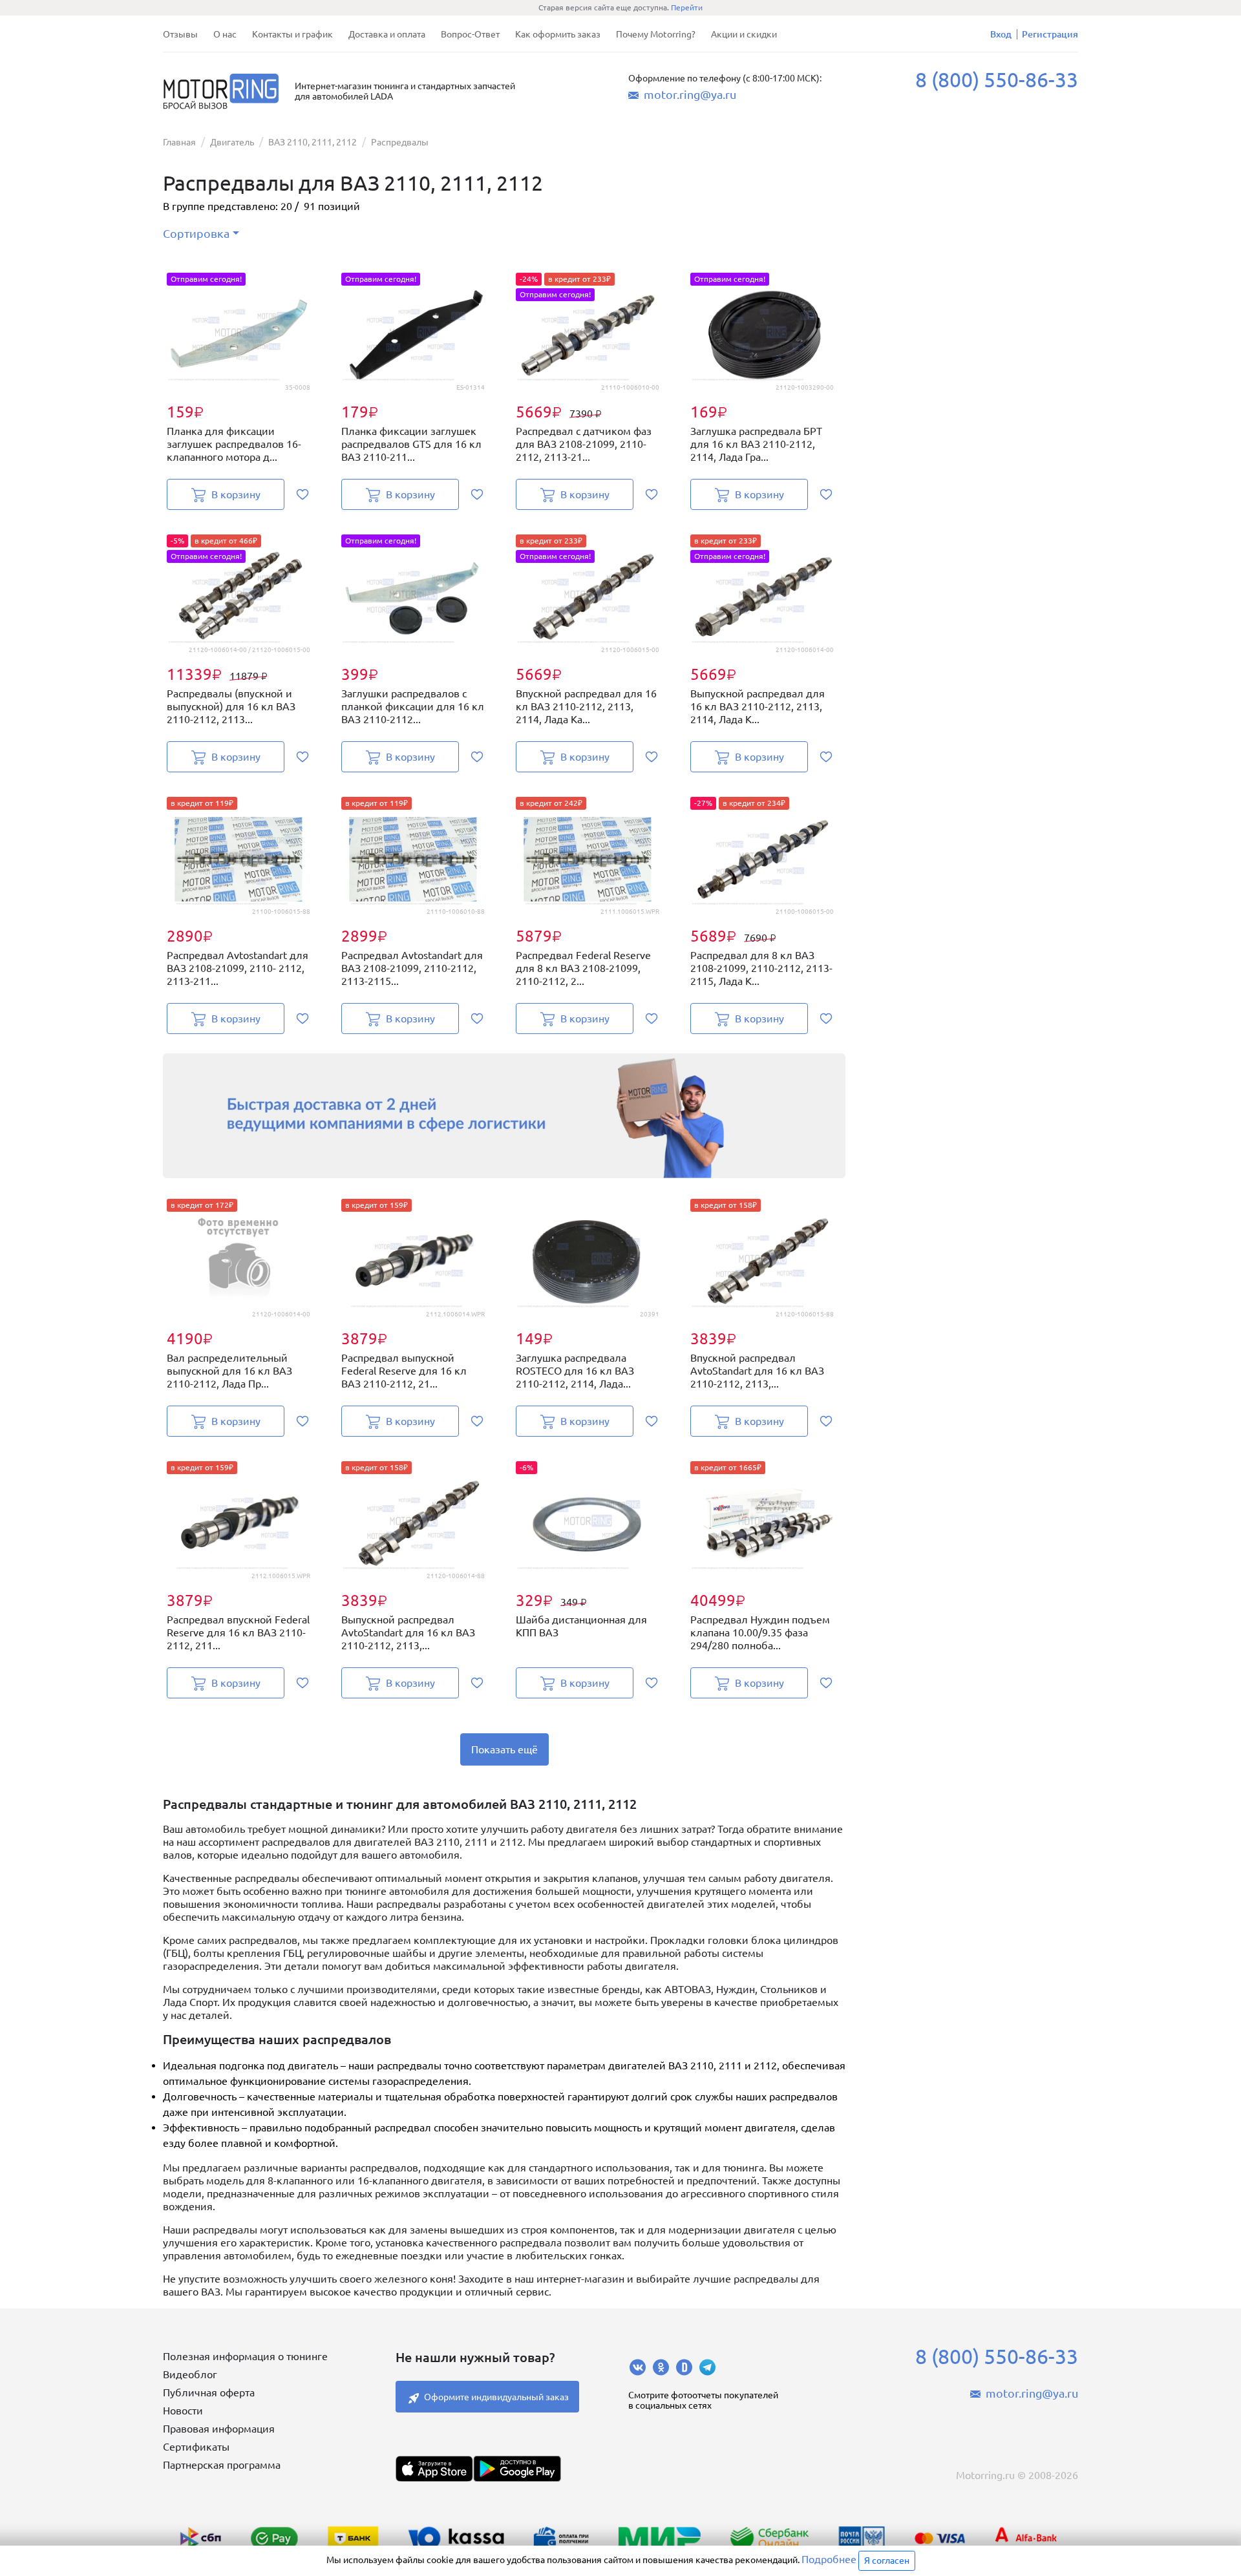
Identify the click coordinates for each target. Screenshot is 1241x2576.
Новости (183, 2411)
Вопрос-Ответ (470, 34)
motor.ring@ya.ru (690, 94)
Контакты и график (292, 34)
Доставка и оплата (387, 34)
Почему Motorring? (656, 34)
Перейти (687, 7)
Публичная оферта (209, 2392)
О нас (225, 34)
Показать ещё (504, 1749)
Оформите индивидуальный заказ (496, 2397)
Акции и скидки (744, 34)
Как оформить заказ (558, 34)
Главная (179, 142)
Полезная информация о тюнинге (245, 2356)
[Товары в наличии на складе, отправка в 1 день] (504, 1116)
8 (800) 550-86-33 (997, 79)
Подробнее (829, 2559)
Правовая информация (219, 2429)
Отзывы (180, 34)
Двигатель (232, 142)
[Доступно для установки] (517, 2469)
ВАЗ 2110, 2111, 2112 (313, 142)
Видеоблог (190, 2374)
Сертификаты (196, 2447)
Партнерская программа (222, 2465)
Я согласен (887, 2560)
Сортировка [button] (196, 233)
